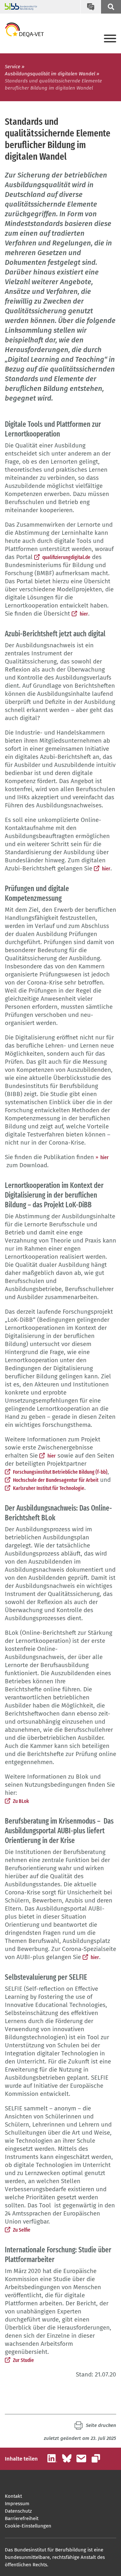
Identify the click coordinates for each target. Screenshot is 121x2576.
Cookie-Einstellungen (28, 2526)
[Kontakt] (91, 7)
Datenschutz (18, 2511)
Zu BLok (21, 1801)
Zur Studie (23, 2360)
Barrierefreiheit (22, 2518)
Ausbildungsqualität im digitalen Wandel (50, 74)
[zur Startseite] (24, 30)
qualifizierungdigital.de (66, 557)
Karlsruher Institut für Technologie (49, 1488)
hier (84, 614)
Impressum (17, 2504)
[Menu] (110, 39)
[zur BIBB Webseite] (19, 7)
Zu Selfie (22, 2230)
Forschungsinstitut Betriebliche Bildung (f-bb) (60, 1472)
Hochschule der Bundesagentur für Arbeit (56, 1480)
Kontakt (13, 2496)
